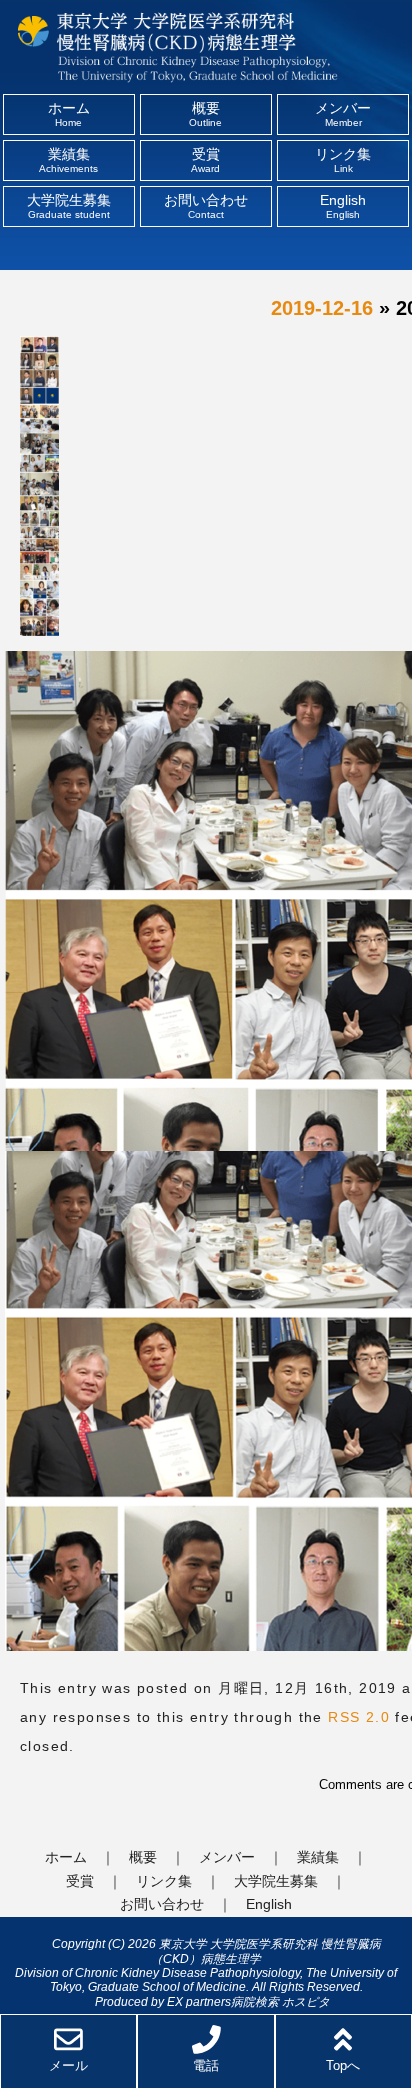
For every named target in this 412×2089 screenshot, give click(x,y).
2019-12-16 (322, 308)
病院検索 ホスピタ (280, 2001)
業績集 (68, 160)
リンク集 (343, 160)
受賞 (205, 160)
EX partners (199, 2001)
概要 (205, 114)
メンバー (343, 114)
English (343, 206)
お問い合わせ (206, 206)
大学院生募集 (69, 206)
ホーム (69, 114)
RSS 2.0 (359, 1717)
